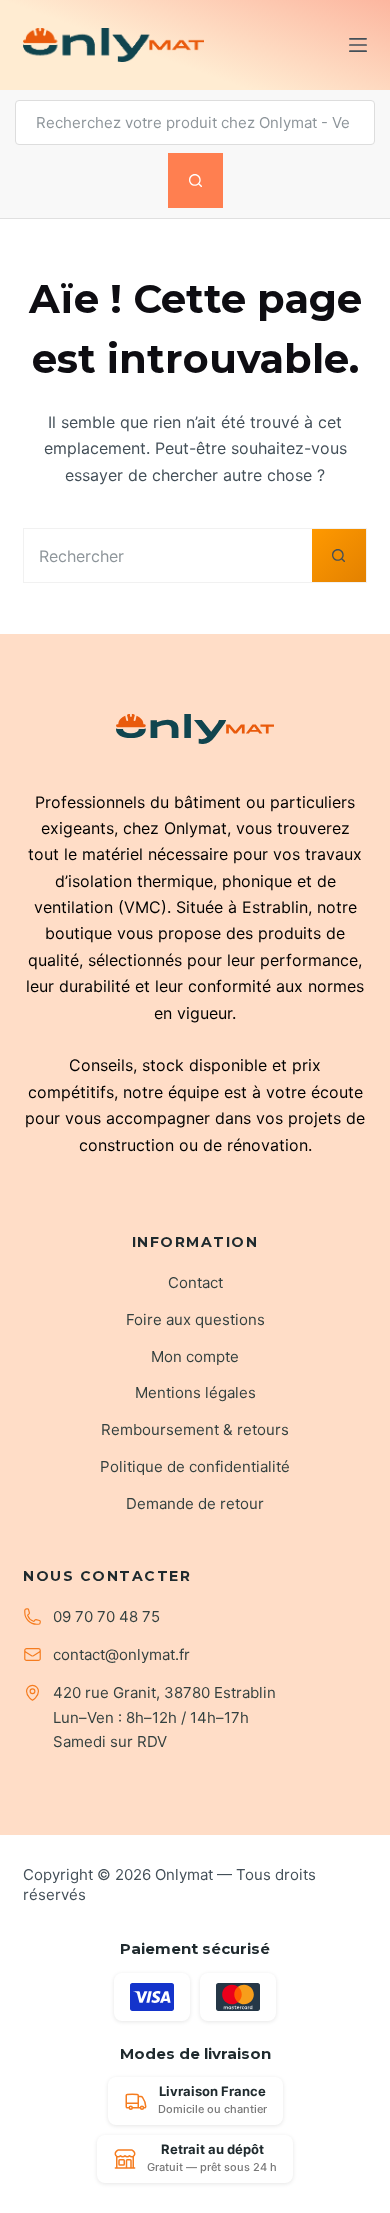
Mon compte (195, 1356)
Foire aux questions (195, 1319)
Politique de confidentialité (195, 1466)
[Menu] (358, 45)
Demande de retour (195, 1503)
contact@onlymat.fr (121, 1654)
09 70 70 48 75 (106, 1616)
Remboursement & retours (195, 1429)
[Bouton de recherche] (195, 180)
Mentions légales (195, 1392)
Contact (195, 1282)
